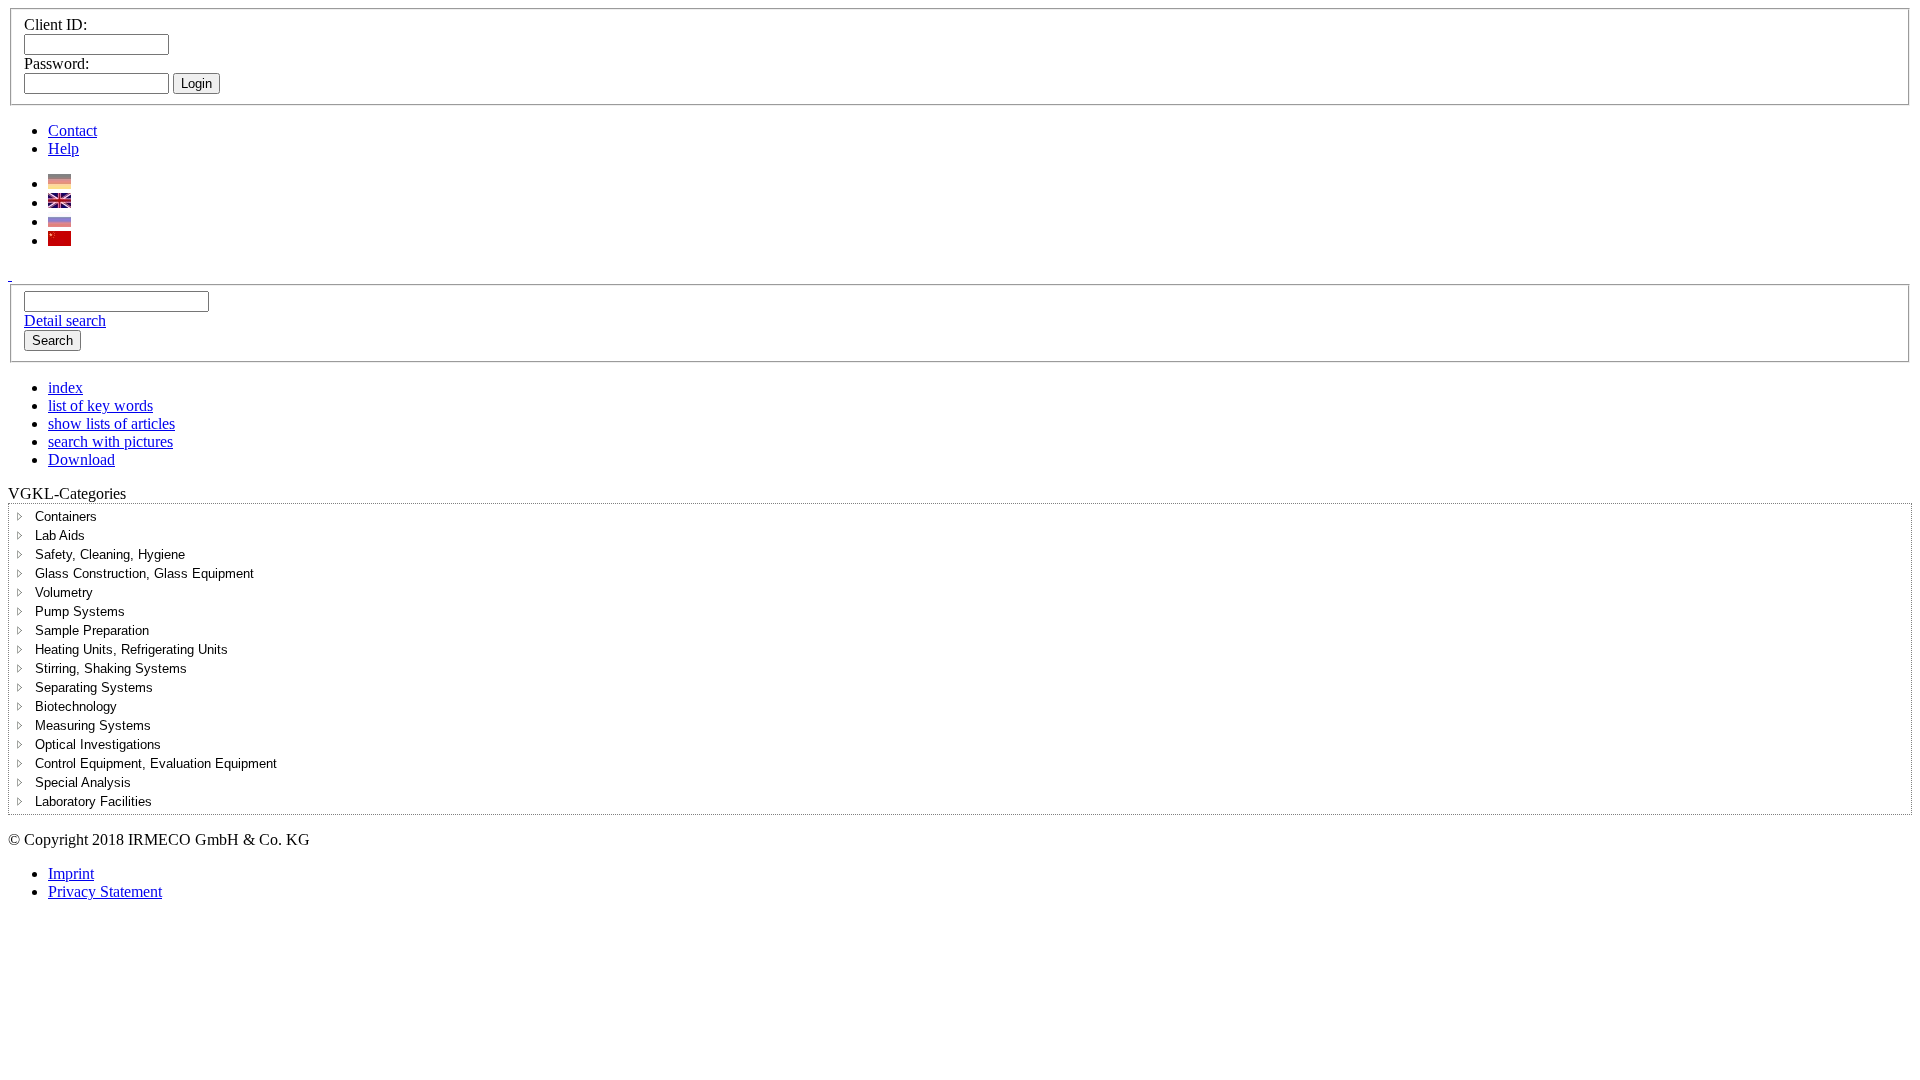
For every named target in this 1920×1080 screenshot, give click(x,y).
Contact (72, 130)
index (65, 387)
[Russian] (59, 221)
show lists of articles (111, 423)
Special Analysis (83, 782)
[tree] (960, 659)
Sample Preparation (92, 630)
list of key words (100, 405)
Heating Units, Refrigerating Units (131, 649)
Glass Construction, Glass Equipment (144, 573)
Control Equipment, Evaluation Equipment (156, 763)
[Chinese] (59, 240)
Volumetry (64, 592)
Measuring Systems (93, 725)
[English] (59, 202)
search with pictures (110, 441)
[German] (59, 183)
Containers (66, 516)
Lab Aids (60, 535)
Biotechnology (76, 706)
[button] (20, 516)
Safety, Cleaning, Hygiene (110, 554)
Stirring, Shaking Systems (111, 668)
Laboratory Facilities (93, 801)
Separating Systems (94, 687)
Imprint (71, 873)
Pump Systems (80, 611)
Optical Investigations (98, 744)
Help (63, 148)
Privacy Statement (105, 891)
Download (81, 459)
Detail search (65, 320)
